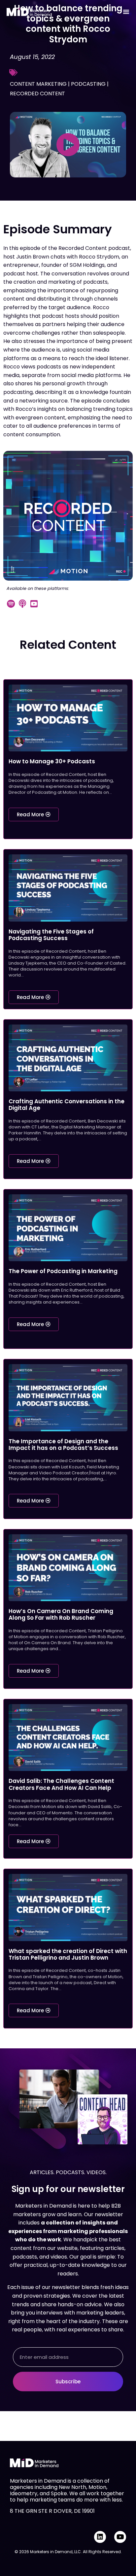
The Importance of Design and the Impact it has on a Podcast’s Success (63, 1445)
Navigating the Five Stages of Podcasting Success (51, 935)
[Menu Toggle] (126, 12)
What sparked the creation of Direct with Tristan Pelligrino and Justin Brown (68, 1954)
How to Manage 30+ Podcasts (52, 761)
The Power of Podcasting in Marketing (63, 1271)
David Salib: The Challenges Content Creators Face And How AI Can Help (61, 1784)
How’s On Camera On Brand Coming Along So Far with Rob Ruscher (61, 1614)
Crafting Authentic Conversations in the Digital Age (67, 1105)
